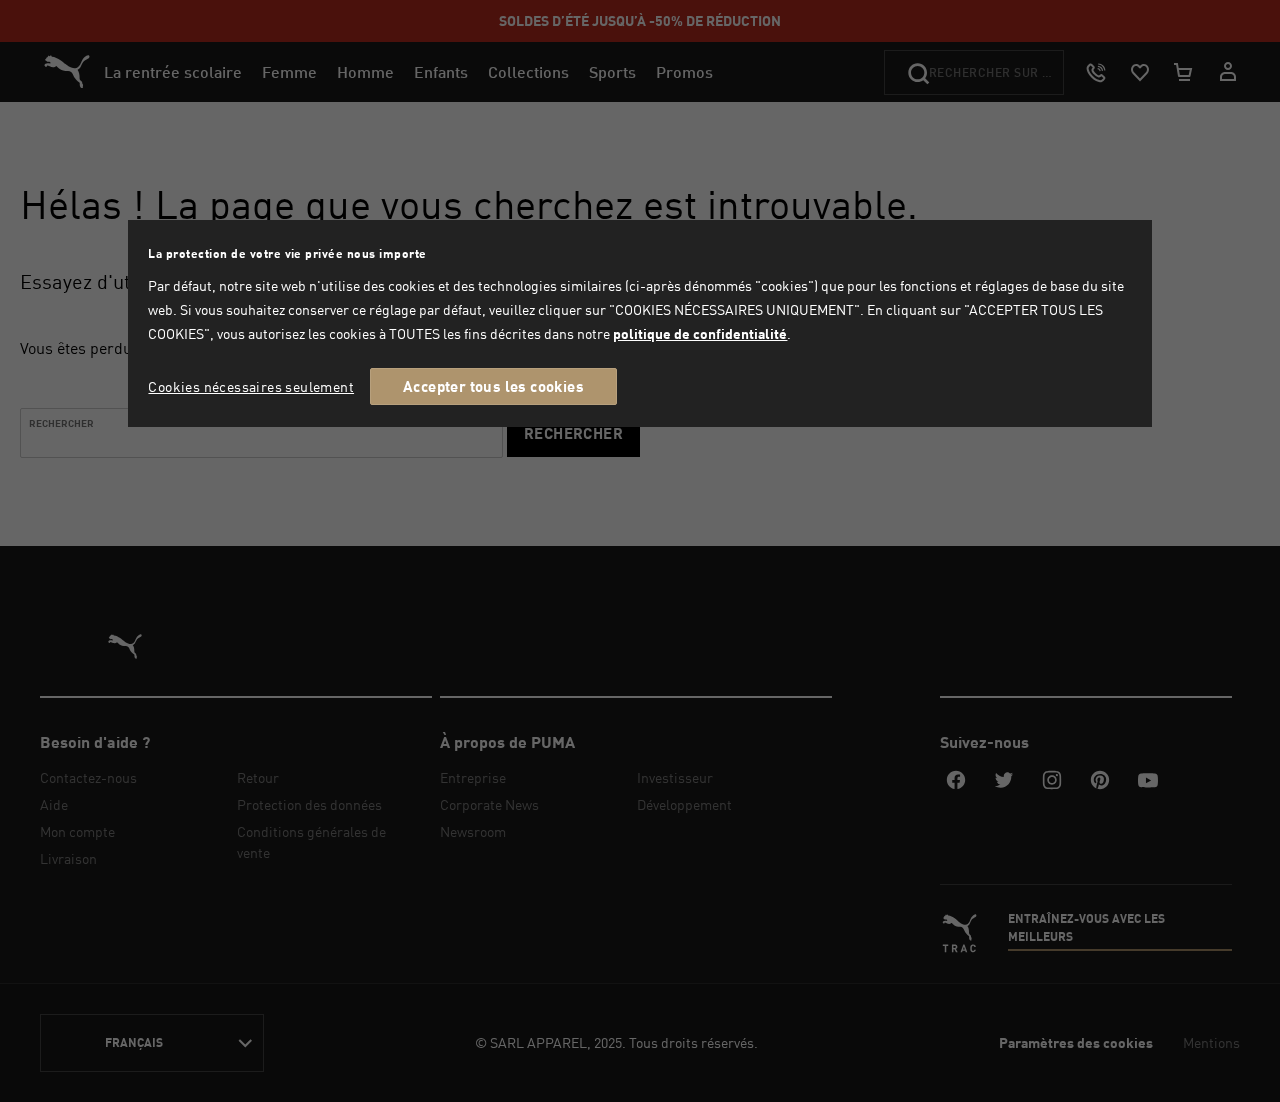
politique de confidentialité (700, 333)
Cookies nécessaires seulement (251, 386)
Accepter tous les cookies (493, 386)
